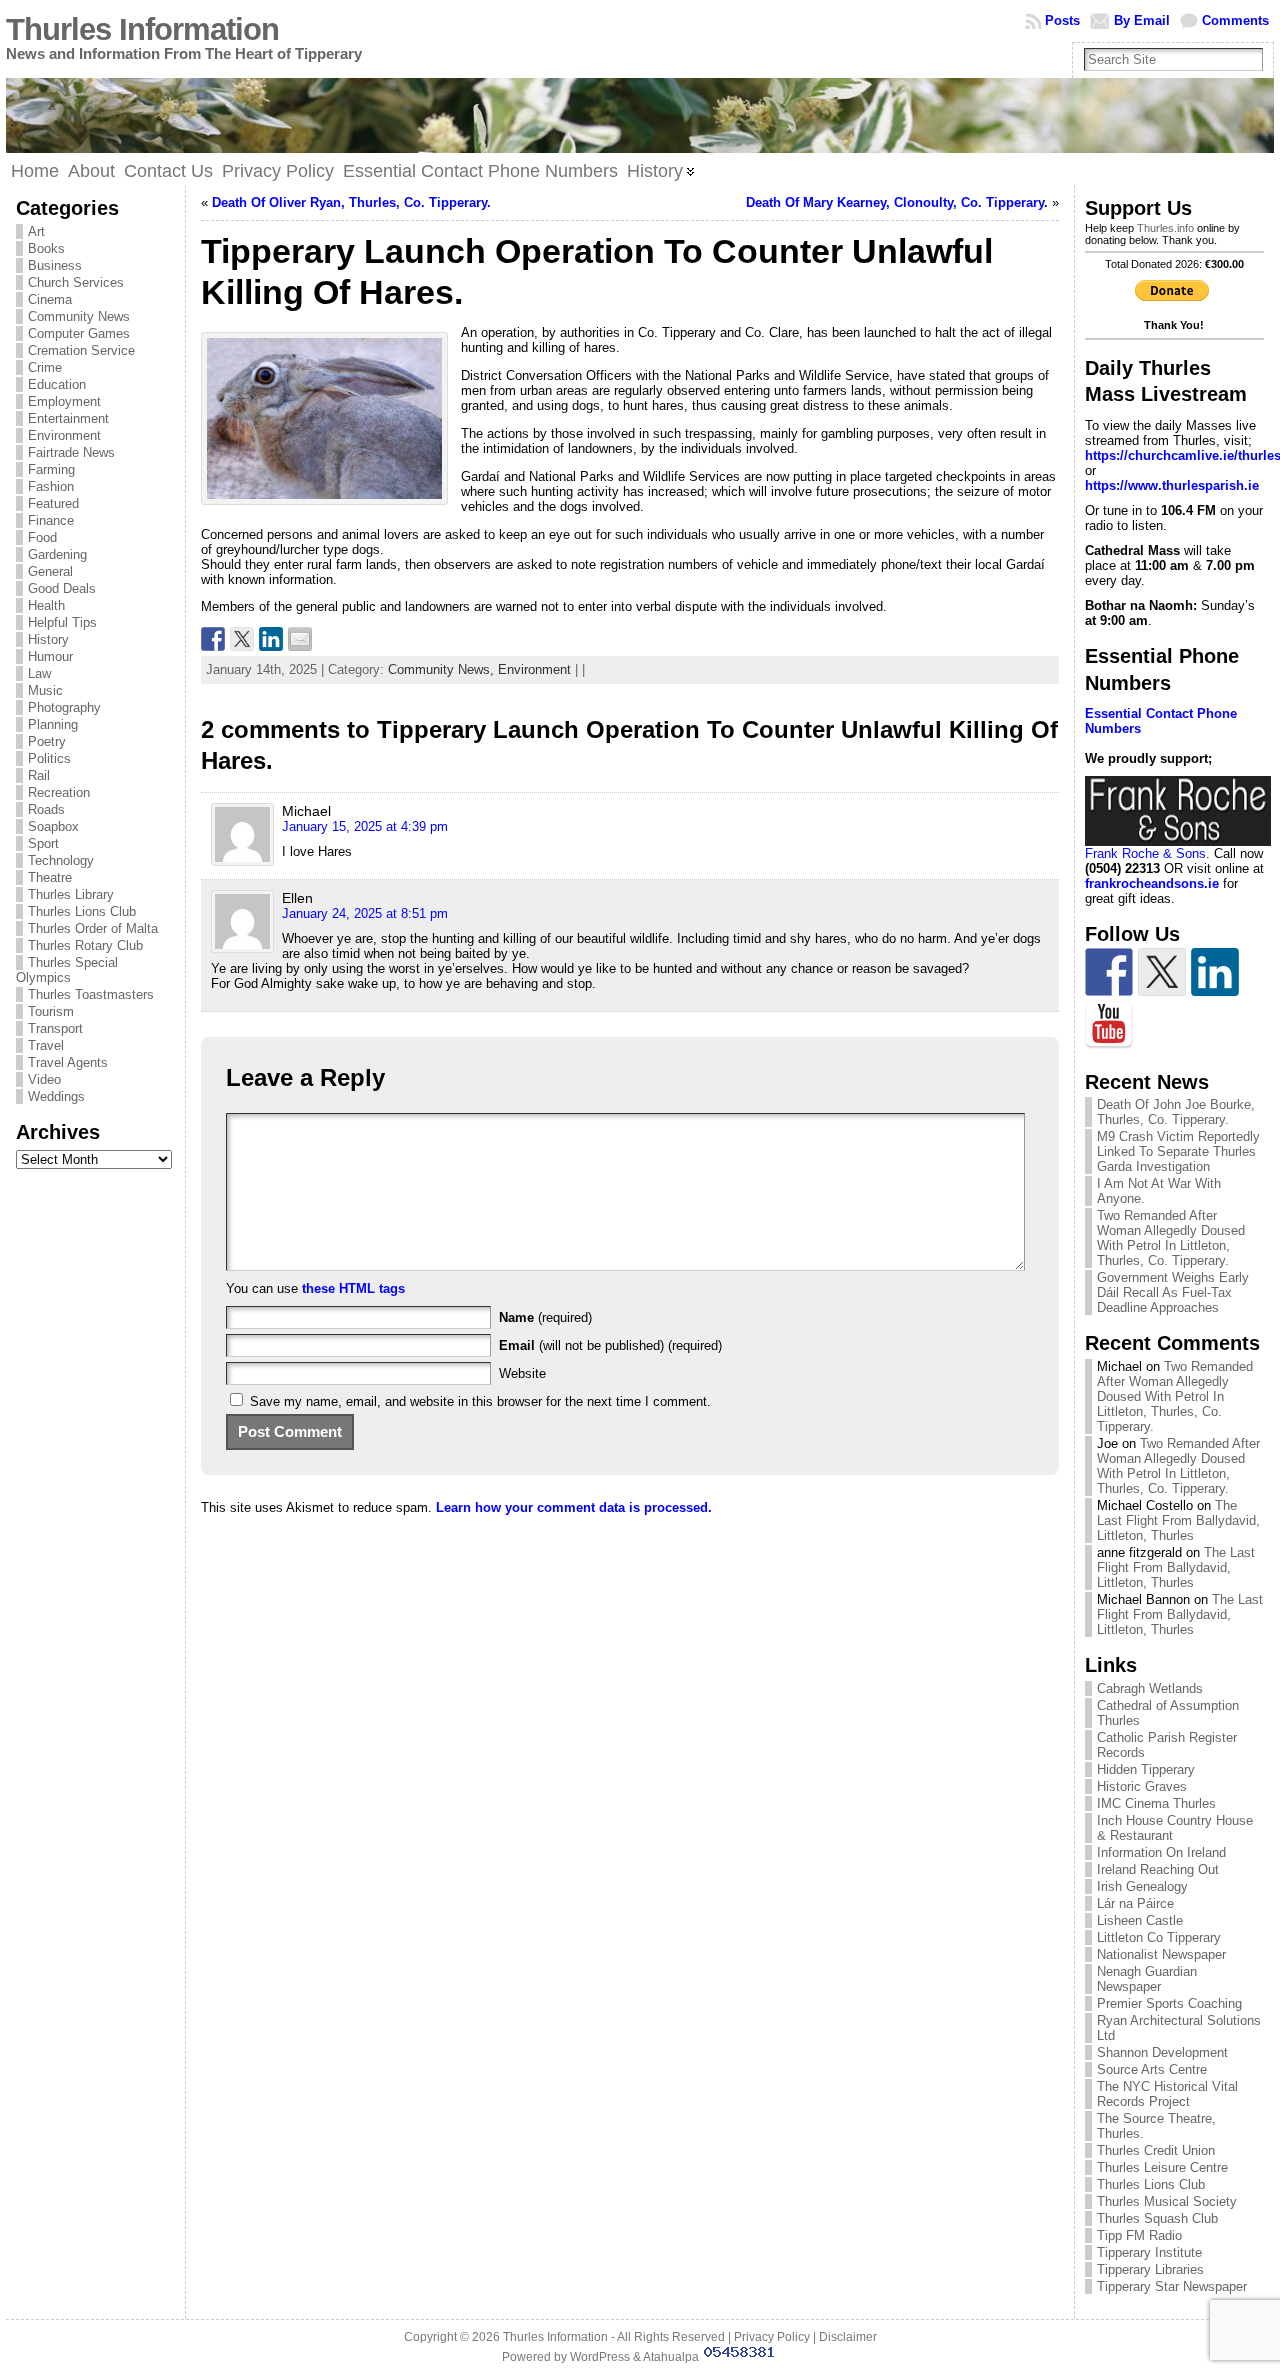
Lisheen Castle (1140, 1920)
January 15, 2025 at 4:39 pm (365, 826)
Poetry (47, 741)
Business (55, 265)
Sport (43, 843)
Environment (64, 435)
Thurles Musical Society (1167, 2201)
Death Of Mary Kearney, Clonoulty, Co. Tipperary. (897, 202)
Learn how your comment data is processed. (574, 1507)
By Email (1142, 20)
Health (46, 605)
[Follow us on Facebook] (1109, 972)
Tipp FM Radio (1139, 2235)
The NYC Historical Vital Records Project (1167, 2094)
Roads (46, 809)
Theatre (50, 877)
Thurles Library (71, 894)
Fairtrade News (71, 452)
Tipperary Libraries (1150, 2269)
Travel (46, 1045)
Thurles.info (1165, 228)
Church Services (76, 282)
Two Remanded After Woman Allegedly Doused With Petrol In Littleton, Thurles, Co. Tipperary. (1171, 1238)
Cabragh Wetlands (1150, 1688)
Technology (61, 860)
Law (39, 673)
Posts (1062, 20)
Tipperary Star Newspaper (1172, 2286)
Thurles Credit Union (1156, 2150)
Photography (64, 707)
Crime (45, 367)
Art (36, 231)
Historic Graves (1142, 1786)
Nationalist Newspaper (1161, 1954)
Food (42, 537)
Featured (53, 503)
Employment (64, 401)
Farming (51, 469)
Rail (39, 775)
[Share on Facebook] (213, 639)
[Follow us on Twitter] (1162, 972)
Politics (49, 758)
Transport (55, 1028)
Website (522, 1373)
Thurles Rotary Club (85, 945)
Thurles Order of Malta (93, 928)
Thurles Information (142, 29)
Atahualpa (671, 2357)
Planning (53, 724)
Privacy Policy (772, 2337)
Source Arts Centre (1152, 2069)
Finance (51, 520)
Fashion (51, 486)
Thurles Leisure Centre (1162, 2167)
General (50, 571)
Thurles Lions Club (82, 911)
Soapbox (53, 826)
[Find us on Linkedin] (1215, 972)
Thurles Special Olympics (67, 970)
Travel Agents (68, 1062)
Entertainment (68, 418)
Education (57, 384)
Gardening (57, 554)
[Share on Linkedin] (271, 639)
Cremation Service (81, 350)
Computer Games (79, 333)
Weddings (56, 1096)
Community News (79, 316)
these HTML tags (353, 1288)
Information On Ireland (1161, 1852)
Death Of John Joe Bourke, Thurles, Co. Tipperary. (1176, 1112)
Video (44, 1079)
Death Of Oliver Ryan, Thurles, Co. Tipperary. (351, 202)
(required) (545, 1317)
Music (45, 690)
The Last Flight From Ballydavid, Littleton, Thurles (1178, 1520)
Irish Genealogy (1142, 1886)
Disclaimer (848, 2337)
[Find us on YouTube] (1109, 1025)
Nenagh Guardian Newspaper (1147, 1979)
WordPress (600, 2357)
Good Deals (62, 588)
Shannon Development (1162, 2052)
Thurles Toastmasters (91, 994)
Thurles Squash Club (1157, 2218)
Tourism (51, 1011)
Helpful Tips (62, 622)
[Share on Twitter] (242, 639)
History (48, 639)
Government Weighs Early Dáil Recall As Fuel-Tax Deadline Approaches (1173, 1292)
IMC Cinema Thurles (1156, 1803)
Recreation (59, 792)
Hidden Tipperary (1146, 1769)
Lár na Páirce (1135, 1903)
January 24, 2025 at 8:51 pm (365, 913)
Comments (1235, 20)
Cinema (50, 299)
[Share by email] (300, 639)
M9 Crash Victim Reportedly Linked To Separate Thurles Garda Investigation (1178, 1151)
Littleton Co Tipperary (1159, 1937)
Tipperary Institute (1149, 2252)
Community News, (443, 669)
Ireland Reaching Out (1158, 1869)
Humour (50, 656)
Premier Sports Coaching (1169, 2003)
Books (46, 248)
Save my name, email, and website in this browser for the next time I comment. (480, 1401)
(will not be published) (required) (610, 1345)
